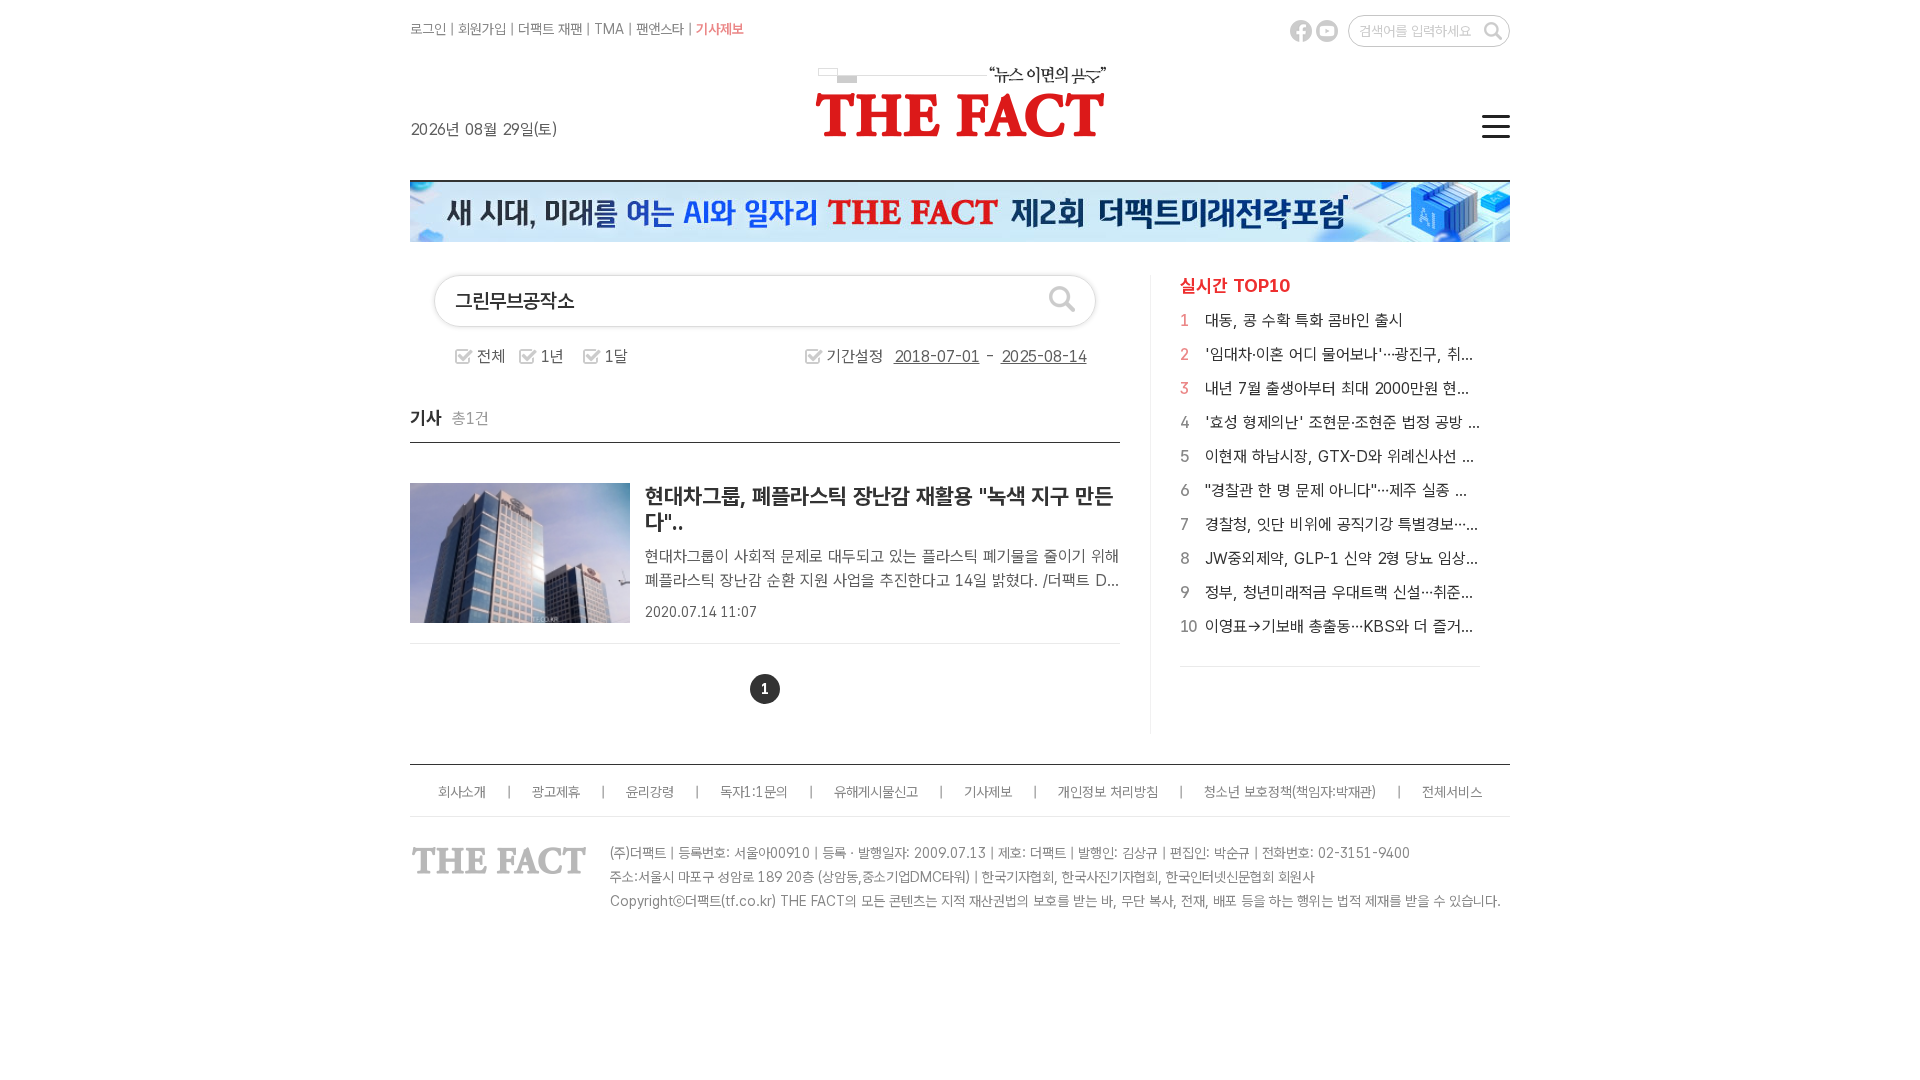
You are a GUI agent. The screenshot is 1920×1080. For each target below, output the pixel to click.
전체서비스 (1452, 792)
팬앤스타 (660, 29)
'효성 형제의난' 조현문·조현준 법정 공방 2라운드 (1362, 422)
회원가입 (482, 29)
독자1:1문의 (754, 792)
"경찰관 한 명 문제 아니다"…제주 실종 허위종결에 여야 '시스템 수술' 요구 (1443, 490)
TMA (609, 29)
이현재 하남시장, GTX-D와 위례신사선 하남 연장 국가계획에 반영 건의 (1434, 456)
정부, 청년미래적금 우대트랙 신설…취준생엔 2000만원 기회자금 (1412, 592)
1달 (616, 356)
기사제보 (720, 29)
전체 (491, 356)
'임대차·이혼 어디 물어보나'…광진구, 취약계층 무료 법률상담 (1401, 354)
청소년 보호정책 (1248, 792)
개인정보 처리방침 (1108, 792)
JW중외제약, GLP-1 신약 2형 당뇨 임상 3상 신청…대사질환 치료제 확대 (1440, 558)
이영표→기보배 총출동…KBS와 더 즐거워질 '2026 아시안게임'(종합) (1428, 626)
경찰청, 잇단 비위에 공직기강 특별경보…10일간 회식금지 (1389, 524)
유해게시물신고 (876, 792)
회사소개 (462, 792)
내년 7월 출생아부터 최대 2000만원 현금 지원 (1354, 388)
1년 (552, 356)
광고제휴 (556, 792)
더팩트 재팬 (550, 29)
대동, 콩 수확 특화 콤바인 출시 (1304, 320)
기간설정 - (913, 356)
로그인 (428, 29)
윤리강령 (650, 792)
